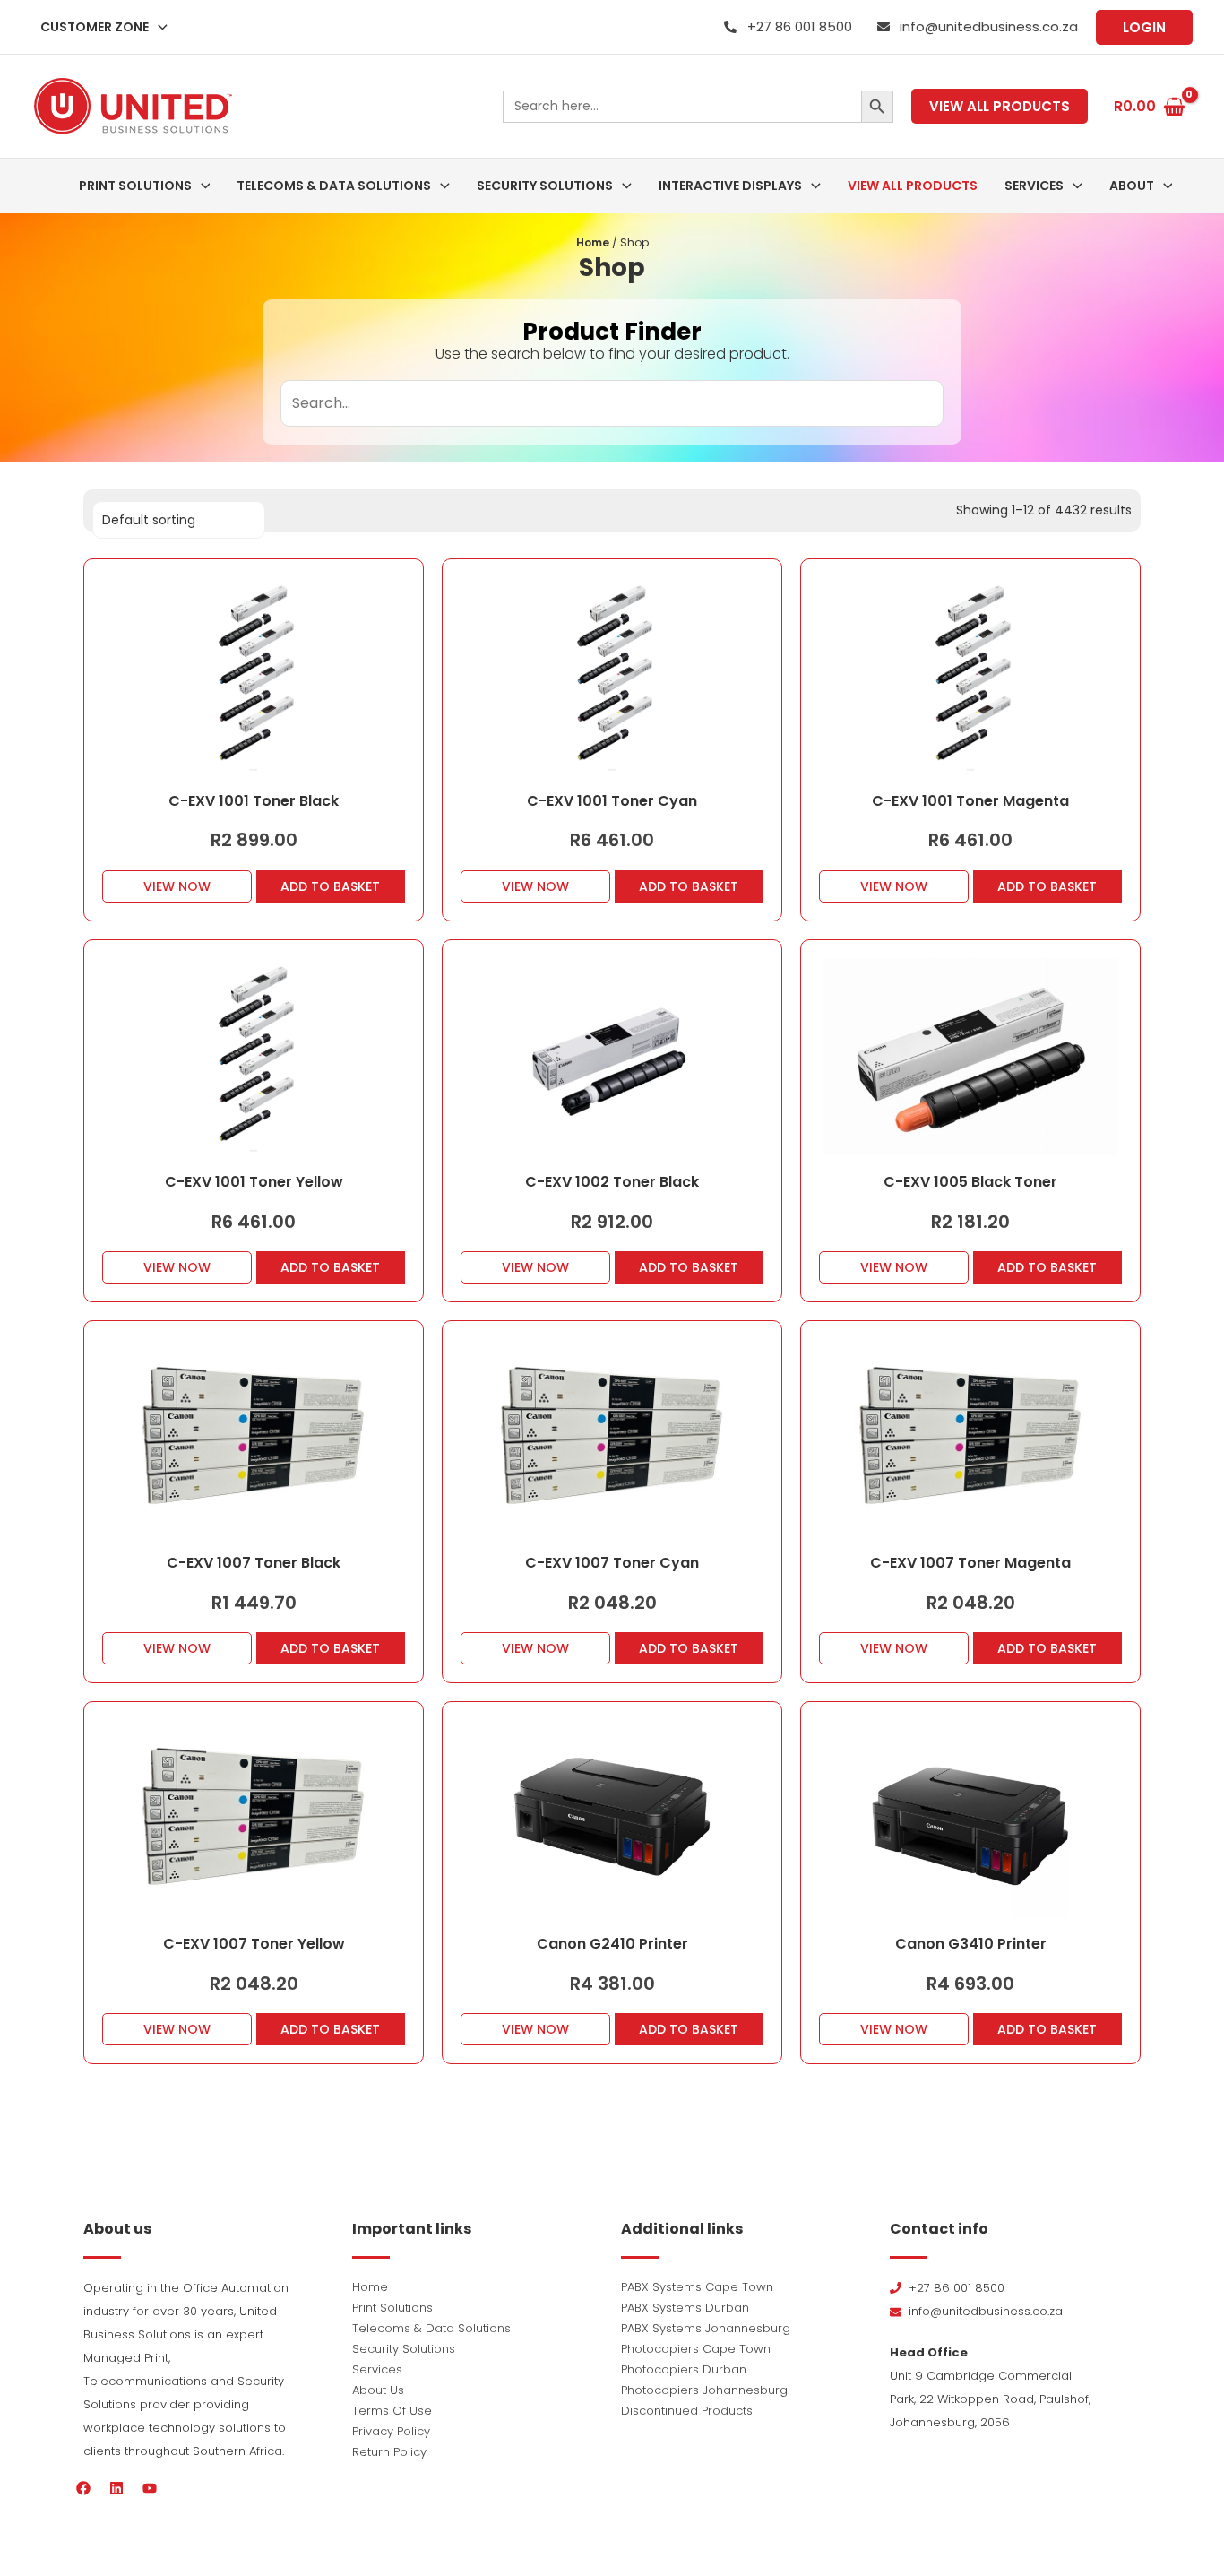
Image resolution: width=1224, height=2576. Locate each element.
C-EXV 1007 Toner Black (254, 1563)
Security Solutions (404, 2349)
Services (377, 2369)
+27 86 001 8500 (800, 26)
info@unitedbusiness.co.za (989, 26)
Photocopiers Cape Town (696, 2349)
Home (593, 242)
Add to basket (330, 886)
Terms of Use (392, 2411)
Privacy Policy (391, 2431)
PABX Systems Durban (685, 2308)
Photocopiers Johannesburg (704, 2390)
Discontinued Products (687, 2411)
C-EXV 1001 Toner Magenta (970, 801)
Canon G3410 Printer (971, 1944)
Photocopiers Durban (684, 2369)
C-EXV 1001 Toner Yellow (254, 1182)
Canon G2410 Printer (612, 1944)
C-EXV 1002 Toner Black (612, 1182)
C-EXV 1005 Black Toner (970, 1182)
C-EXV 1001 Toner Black (254, 801)
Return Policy (389, 2452)
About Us (378, 2390)
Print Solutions (392, 2308)
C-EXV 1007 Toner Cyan (612, 1563)
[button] (158, 27)
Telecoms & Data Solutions (431, 2328)
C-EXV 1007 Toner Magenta (970, 1563)
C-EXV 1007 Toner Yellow (254, 1944)
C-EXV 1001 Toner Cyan (612, 801)
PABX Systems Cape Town (697, 2287)
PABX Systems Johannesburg (706, 2328)
